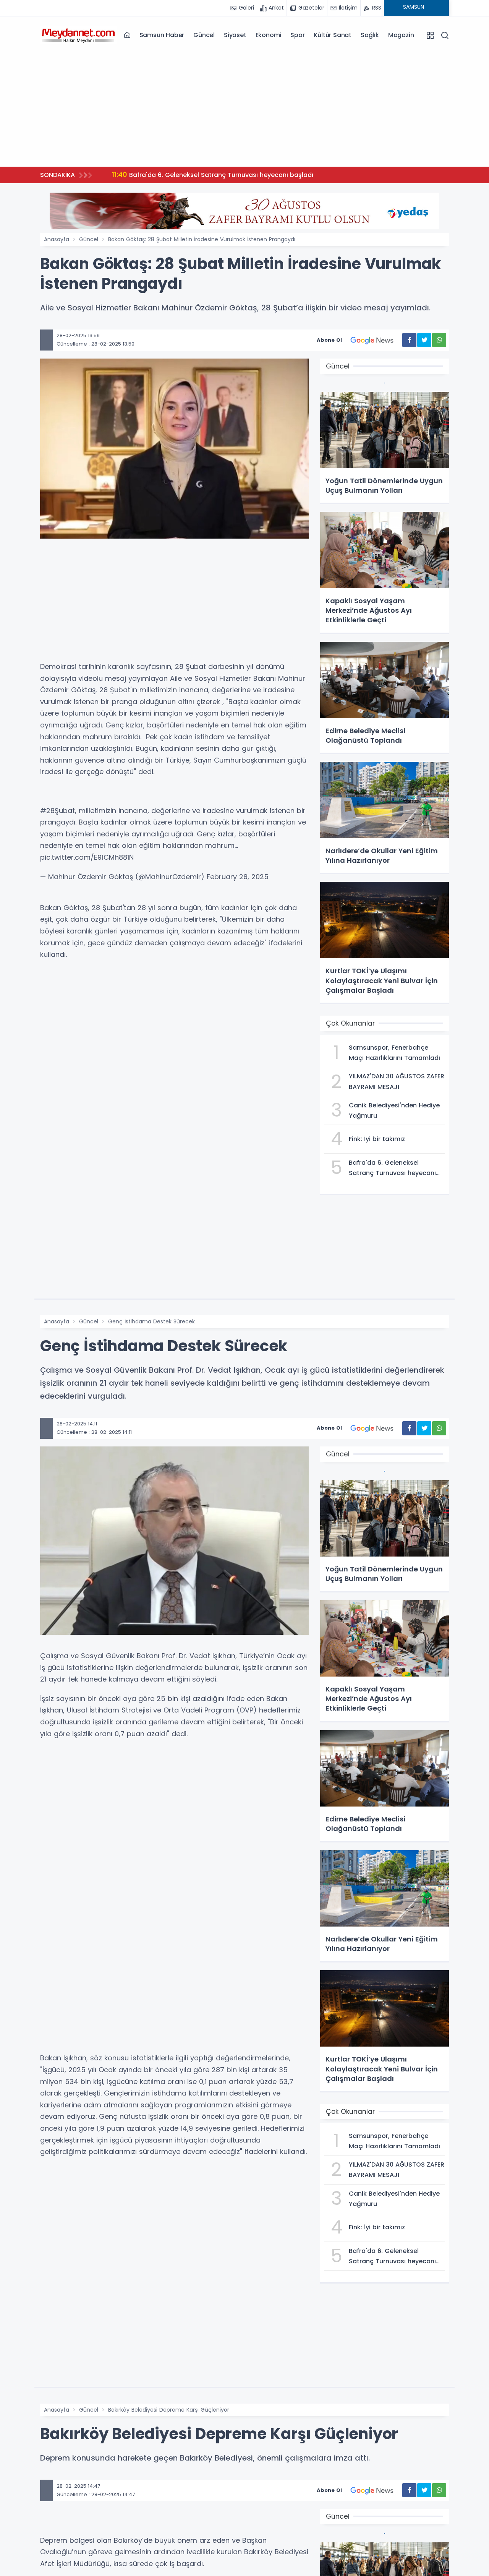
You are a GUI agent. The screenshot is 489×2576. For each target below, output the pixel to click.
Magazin (401, 35)
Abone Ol (329, 340)
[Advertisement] (244, 107)
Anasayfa (57, 239)
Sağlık (370, 35)
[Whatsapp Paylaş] (439, 340)
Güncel (204, 35)
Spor (297, 35)
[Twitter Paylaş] (424, 340)
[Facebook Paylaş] (409, 340)
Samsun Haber (162, 35)
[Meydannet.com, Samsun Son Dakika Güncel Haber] (78, 35)
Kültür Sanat (333, 35)
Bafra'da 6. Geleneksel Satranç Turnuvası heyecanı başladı (213, 174)
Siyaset (235, 35)
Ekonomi (269, 35)
